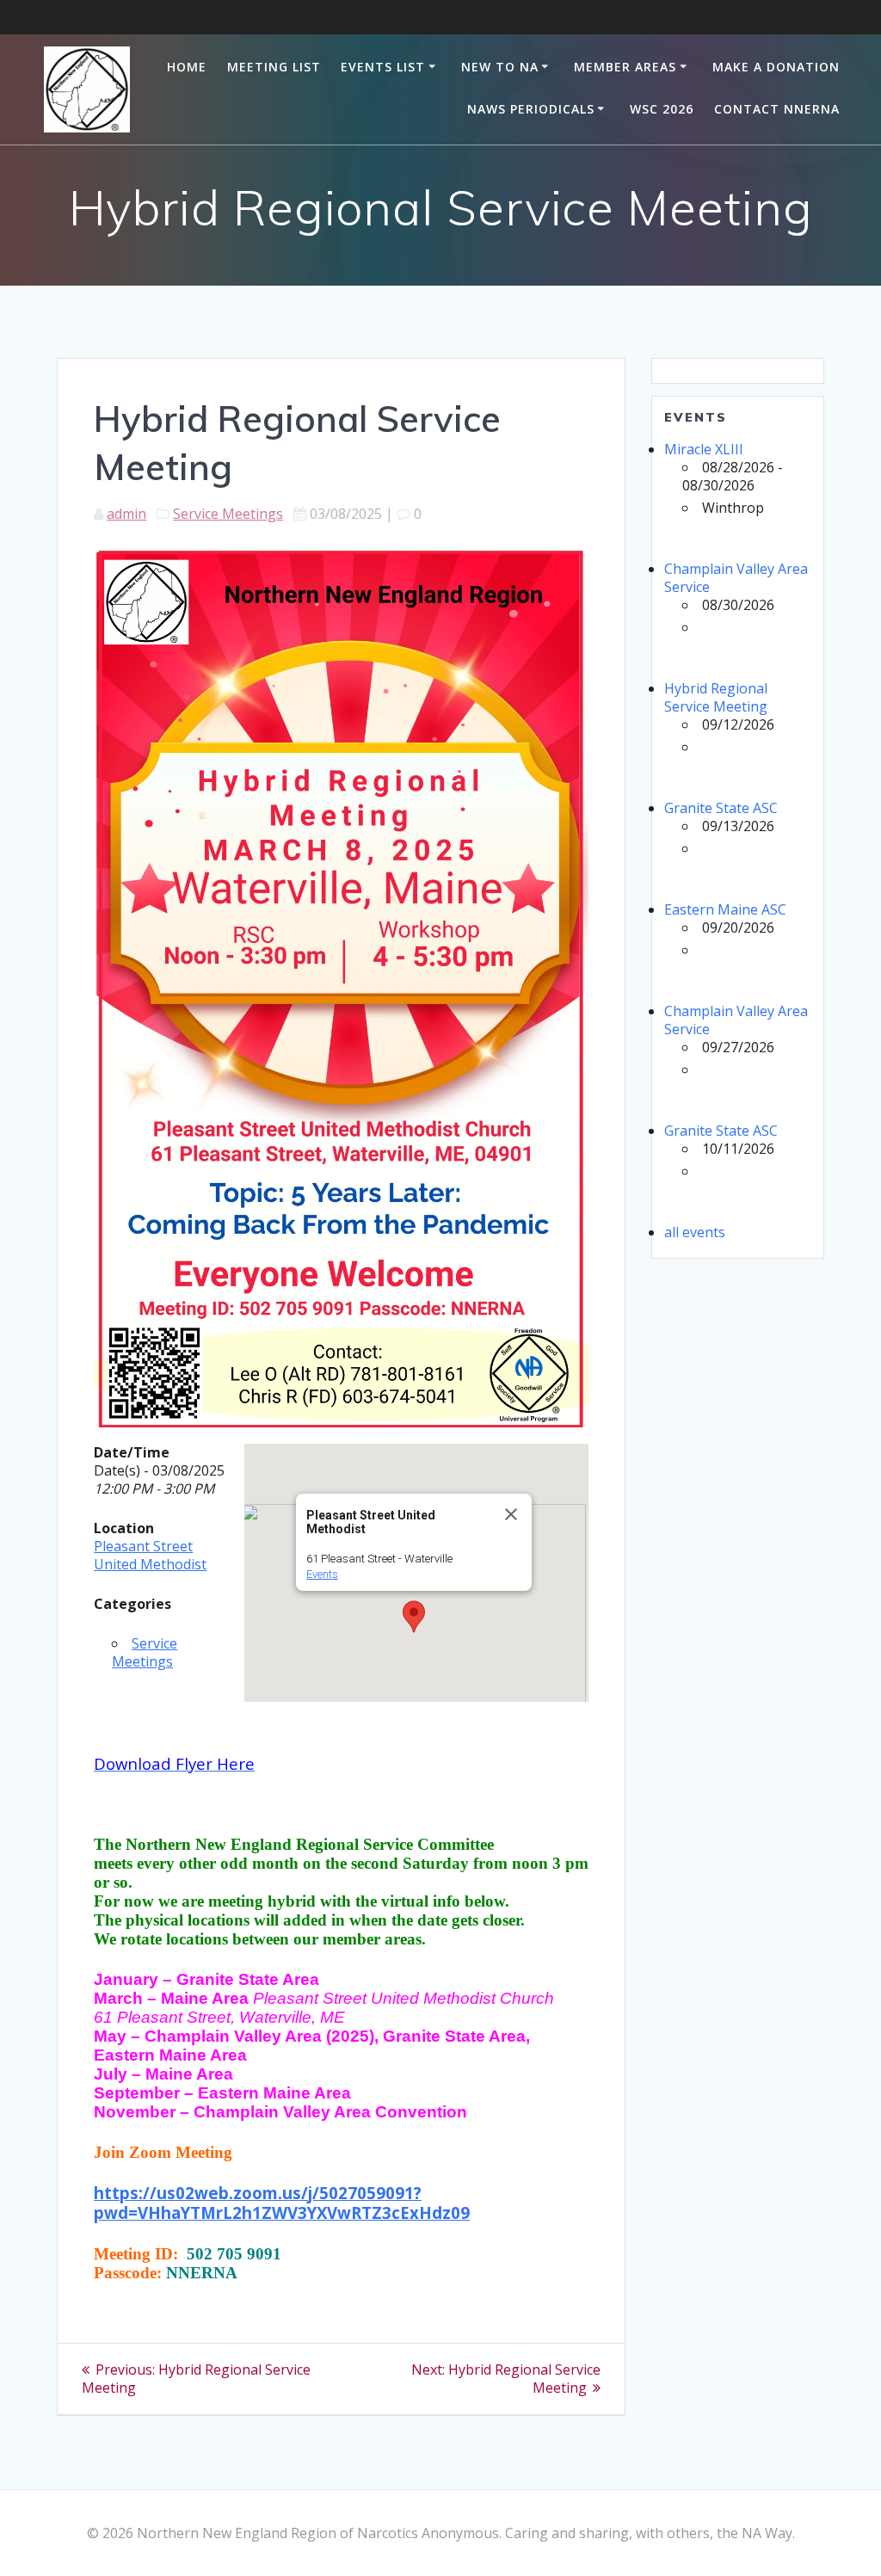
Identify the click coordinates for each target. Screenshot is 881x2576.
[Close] (511, 1514)
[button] (414, 1617)
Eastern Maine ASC (725, 909)
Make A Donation (776, 67)
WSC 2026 (662, 109)
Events (322, 1574)
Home (187, 67)
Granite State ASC (721, 808)
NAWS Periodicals (531, 109)
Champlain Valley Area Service (736, 578)
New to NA (500, 67)
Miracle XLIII (704, 449)
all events (695, 1232)
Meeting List (274, 67)
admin (126, 514)
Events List (383, 67)
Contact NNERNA (777, 109)
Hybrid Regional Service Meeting (716, 697)
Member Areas (625, 67)
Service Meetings (228, 514)
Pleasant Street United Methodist (150, 1555)
